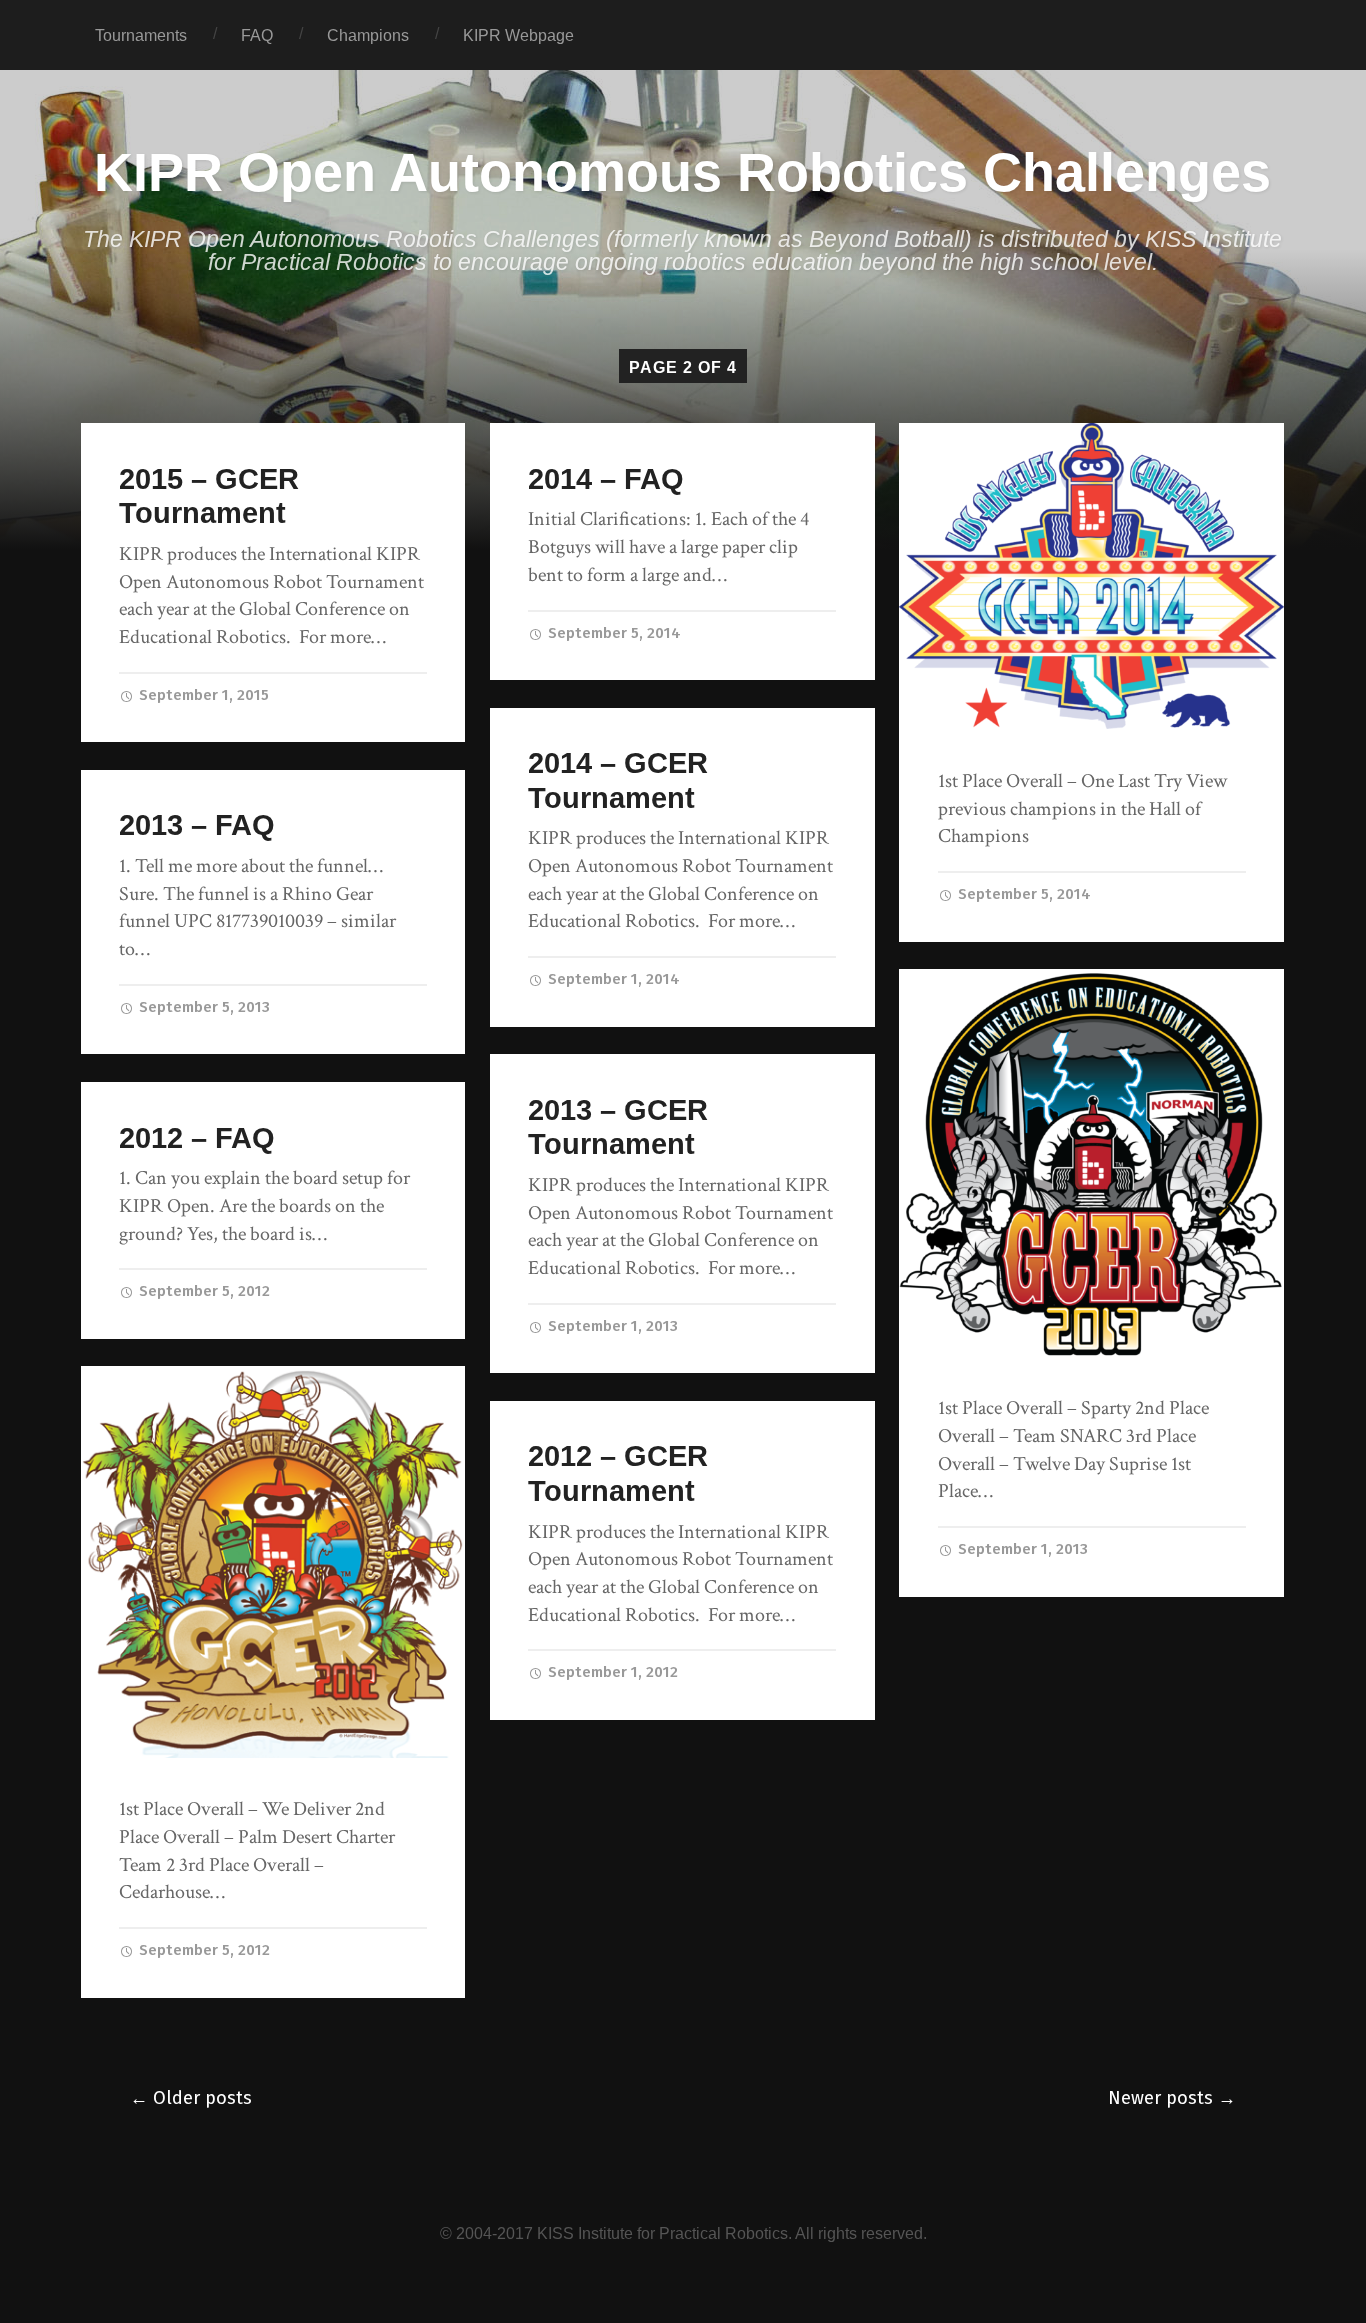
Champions (368, 35)
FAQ (257, 35)
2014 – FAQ (606, 479)
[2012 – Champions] (273, 1562)
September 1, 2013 (1021, 1549)
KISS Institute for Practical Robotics (662, 2233)
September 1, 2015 (202, 695)
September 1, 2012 (611, 1672)
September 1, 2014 (612, 979)
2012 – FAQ (197, 1138)
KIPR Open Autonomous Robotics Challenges (682, 172)
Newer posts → (1172, 2098)
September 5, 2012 (202, 1291)
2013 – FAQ (197, 825)
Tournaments (141, 35)
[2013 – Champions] (1091, 1163)
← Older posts (191, 2098)
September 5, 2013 (202, 1007)
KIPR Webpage (518, 35)
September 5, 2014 (612, 633)
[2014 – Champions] (1091, 576)
